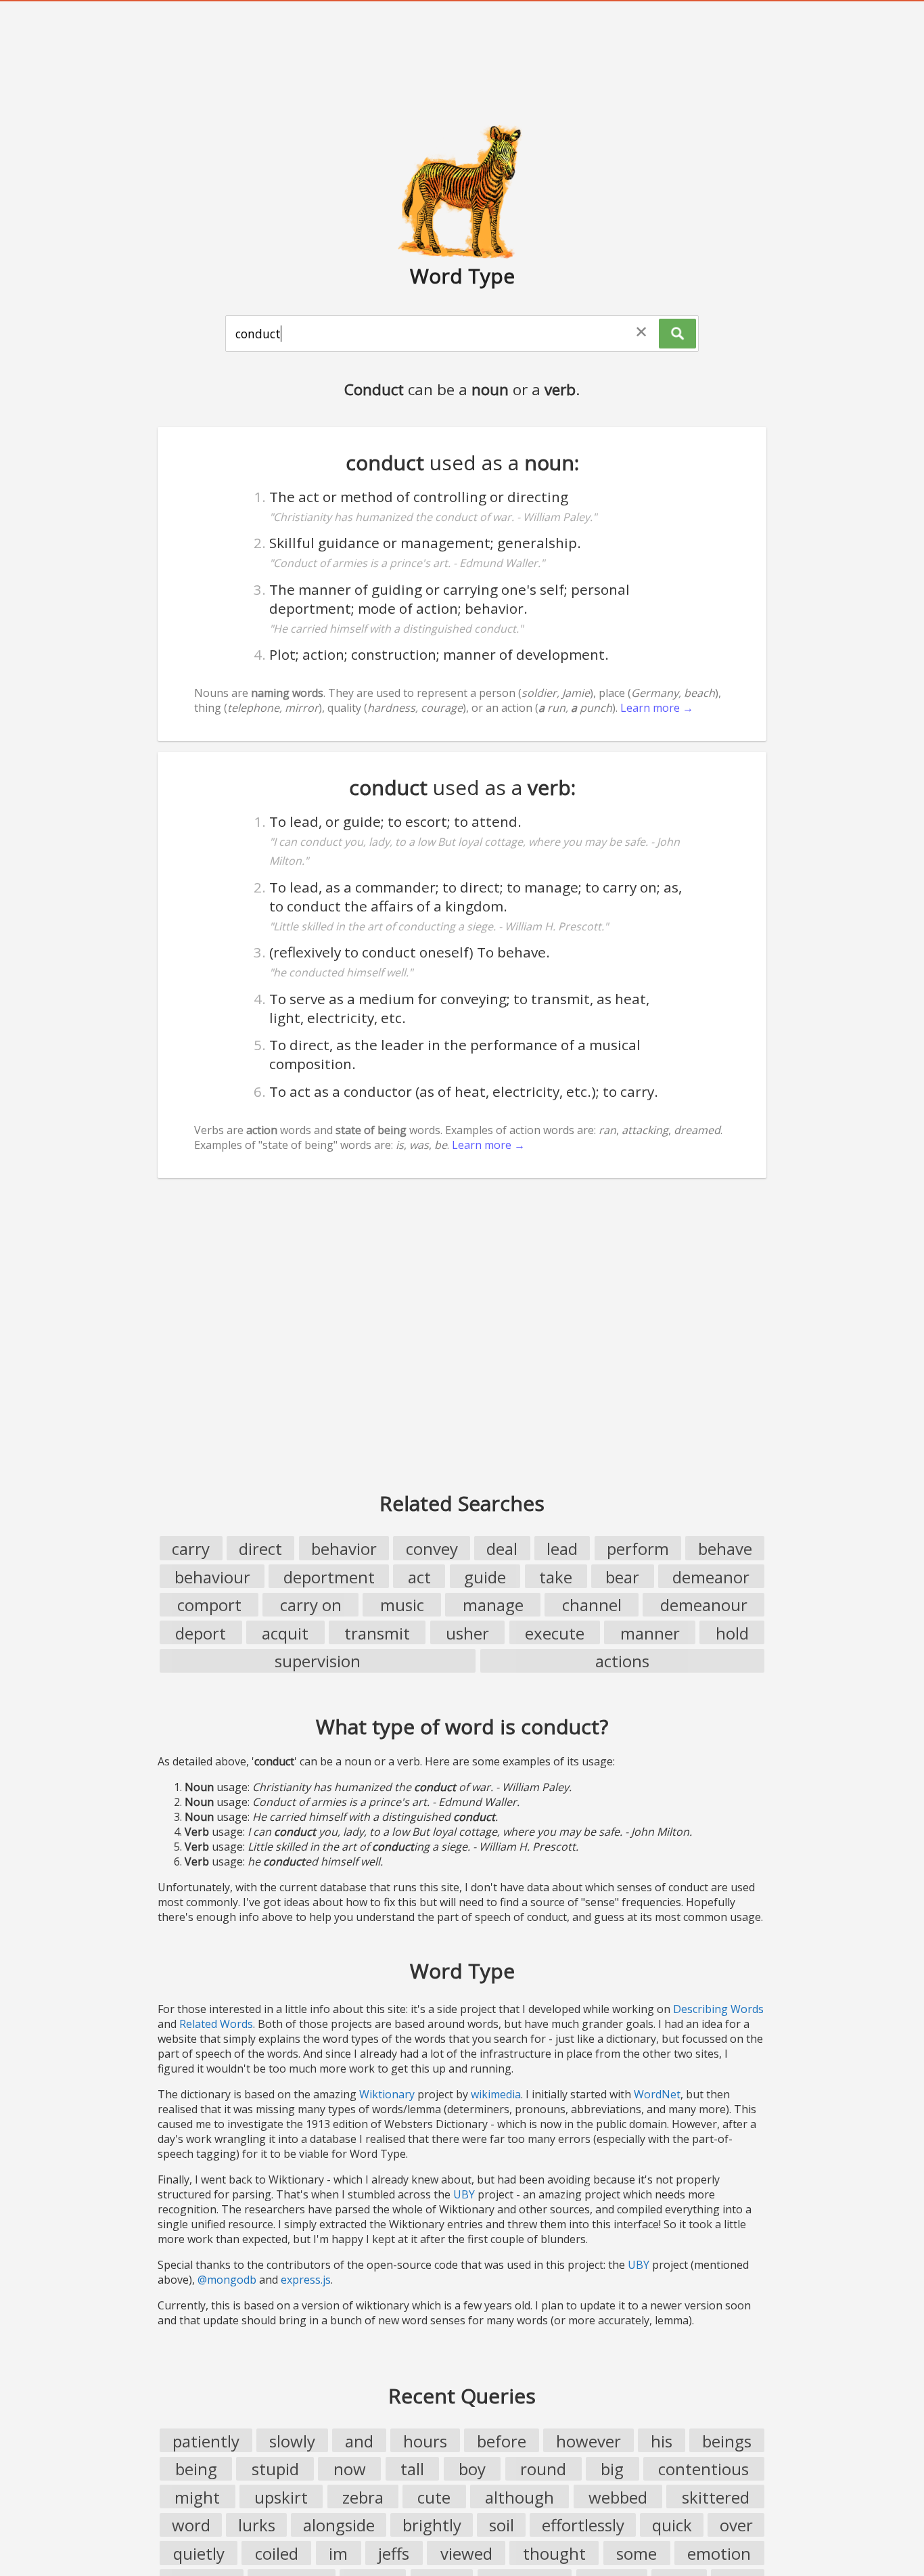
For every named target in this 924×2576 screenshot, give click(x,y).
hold (732, 1633)
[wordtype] (462, 191)
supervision (318, 1661)
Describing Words (718, 2009)
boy (472, 2469)
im (338, 2553)
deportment (329, 1577)
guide (485, 1577)
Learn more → (657, 708)
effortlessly (583, 2525)
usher (467, 1633)
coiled (277, 2553)
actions (622, 1661)
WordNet (657, 2094)
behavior (344, 1549)
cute (434, 2497)
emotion (719, 2553)
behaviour (212, 1577)
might (197, 2497)
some (637, 2553)
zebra (363, 2497)
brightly (432, 2525)
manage (493, 1605)
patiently (206, 2441)
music (402, 1605)
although (519, 2497)
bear (622, 1577)
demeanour (704, 1605)
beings (727, 2441)
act (419, 1577)
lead (562, 1549)
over (736, 2525)
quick (672, 2525)
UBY (464, 2194)
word (191, 2525)
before (502, 2441)
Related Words (216, 2024)
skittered (716, 2497)
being (196, 2469)
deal (502, 1549)
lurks (257, 2525)
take (556, 1577)
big (612, 2469)
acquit (285, 1633)
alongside (339, 2525)
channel (592, 1605)
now (350, 2469)
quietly (199, 2553)
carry (191, 1549)
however (588, 2441)
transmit (377, 1633)
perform (638, 1549)
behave (725, 1549)
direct (260, 1549)
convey (432, 1549)
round (543, 2469)
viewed (466, 2553)
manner (650, 1633)
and (359, 2441)
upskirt (281, 2497)
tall (412, 2469)
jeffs (394, 2553)
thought (554, 2553)
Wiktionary (387, 2094)
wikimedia (496, 2094)
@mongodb (227, 2280)
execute (555, 1633)
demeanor (711, 1577)
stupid (275, 2469)
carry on (311, 1605)
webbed (618, 2497)
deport (201, 1633)
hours (425, 2441)
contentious (703, 2469)
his (662, 2441)
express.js (306, 2280)
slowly (292, 2441)
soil (502, 2525)
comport (209, 1605)
